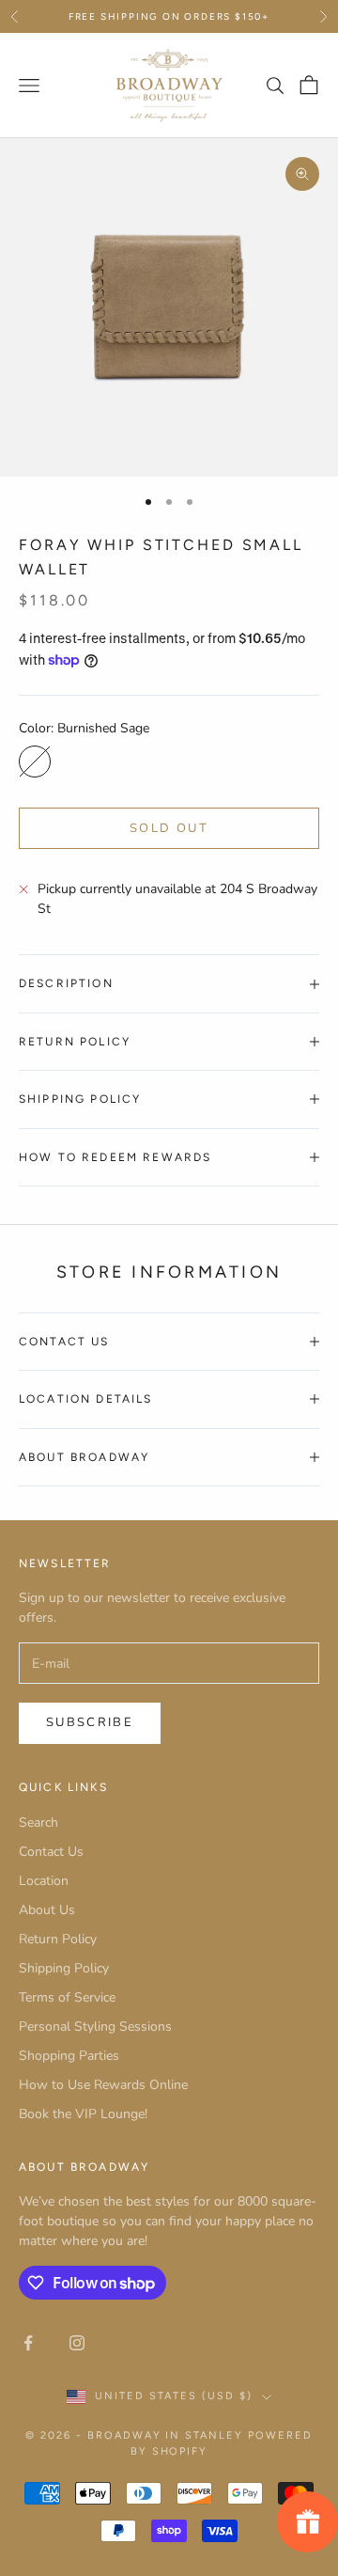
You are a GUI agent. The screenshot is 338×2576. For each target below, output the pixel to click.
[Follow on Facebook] (28, 2343)
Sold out (169, 828)
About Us (47, 1910)
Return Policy (58, 1939)
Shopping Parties (69, 2056)
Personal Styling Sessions (95, 2026)
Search (38, 1822)
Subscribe (90, 1722)
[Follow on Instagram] (77, 2343)
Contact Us (51, 1852)
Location (44, 1881)
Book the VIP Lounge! (83, 2114)
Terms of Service (67, 1997)
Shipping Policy (64, 1968)
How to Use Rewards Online (103, 2085)
